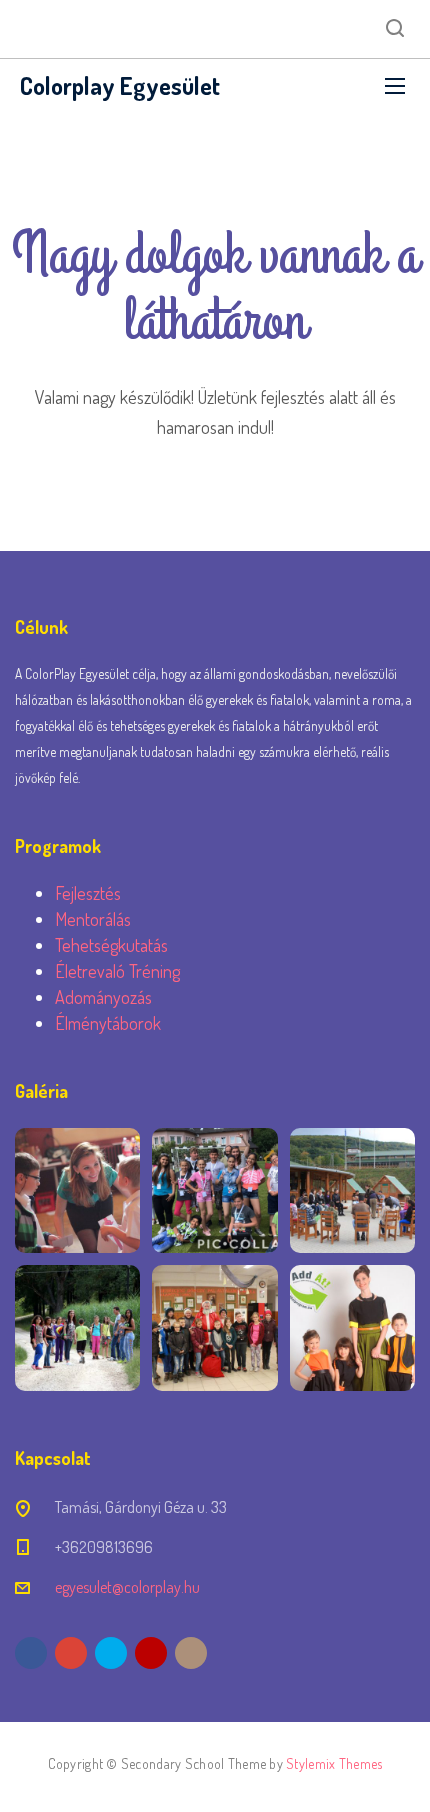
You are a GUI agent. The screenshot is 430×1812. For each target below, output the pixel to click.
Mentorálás (93, 919)
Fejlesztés (88, 893)
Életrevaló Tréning (117, 971)
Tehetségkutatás (111, 945)
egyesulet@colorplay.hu (127, 1587)
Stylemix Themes (334, 1763)
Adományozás (103, 997)
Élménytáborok (108, 1023)
